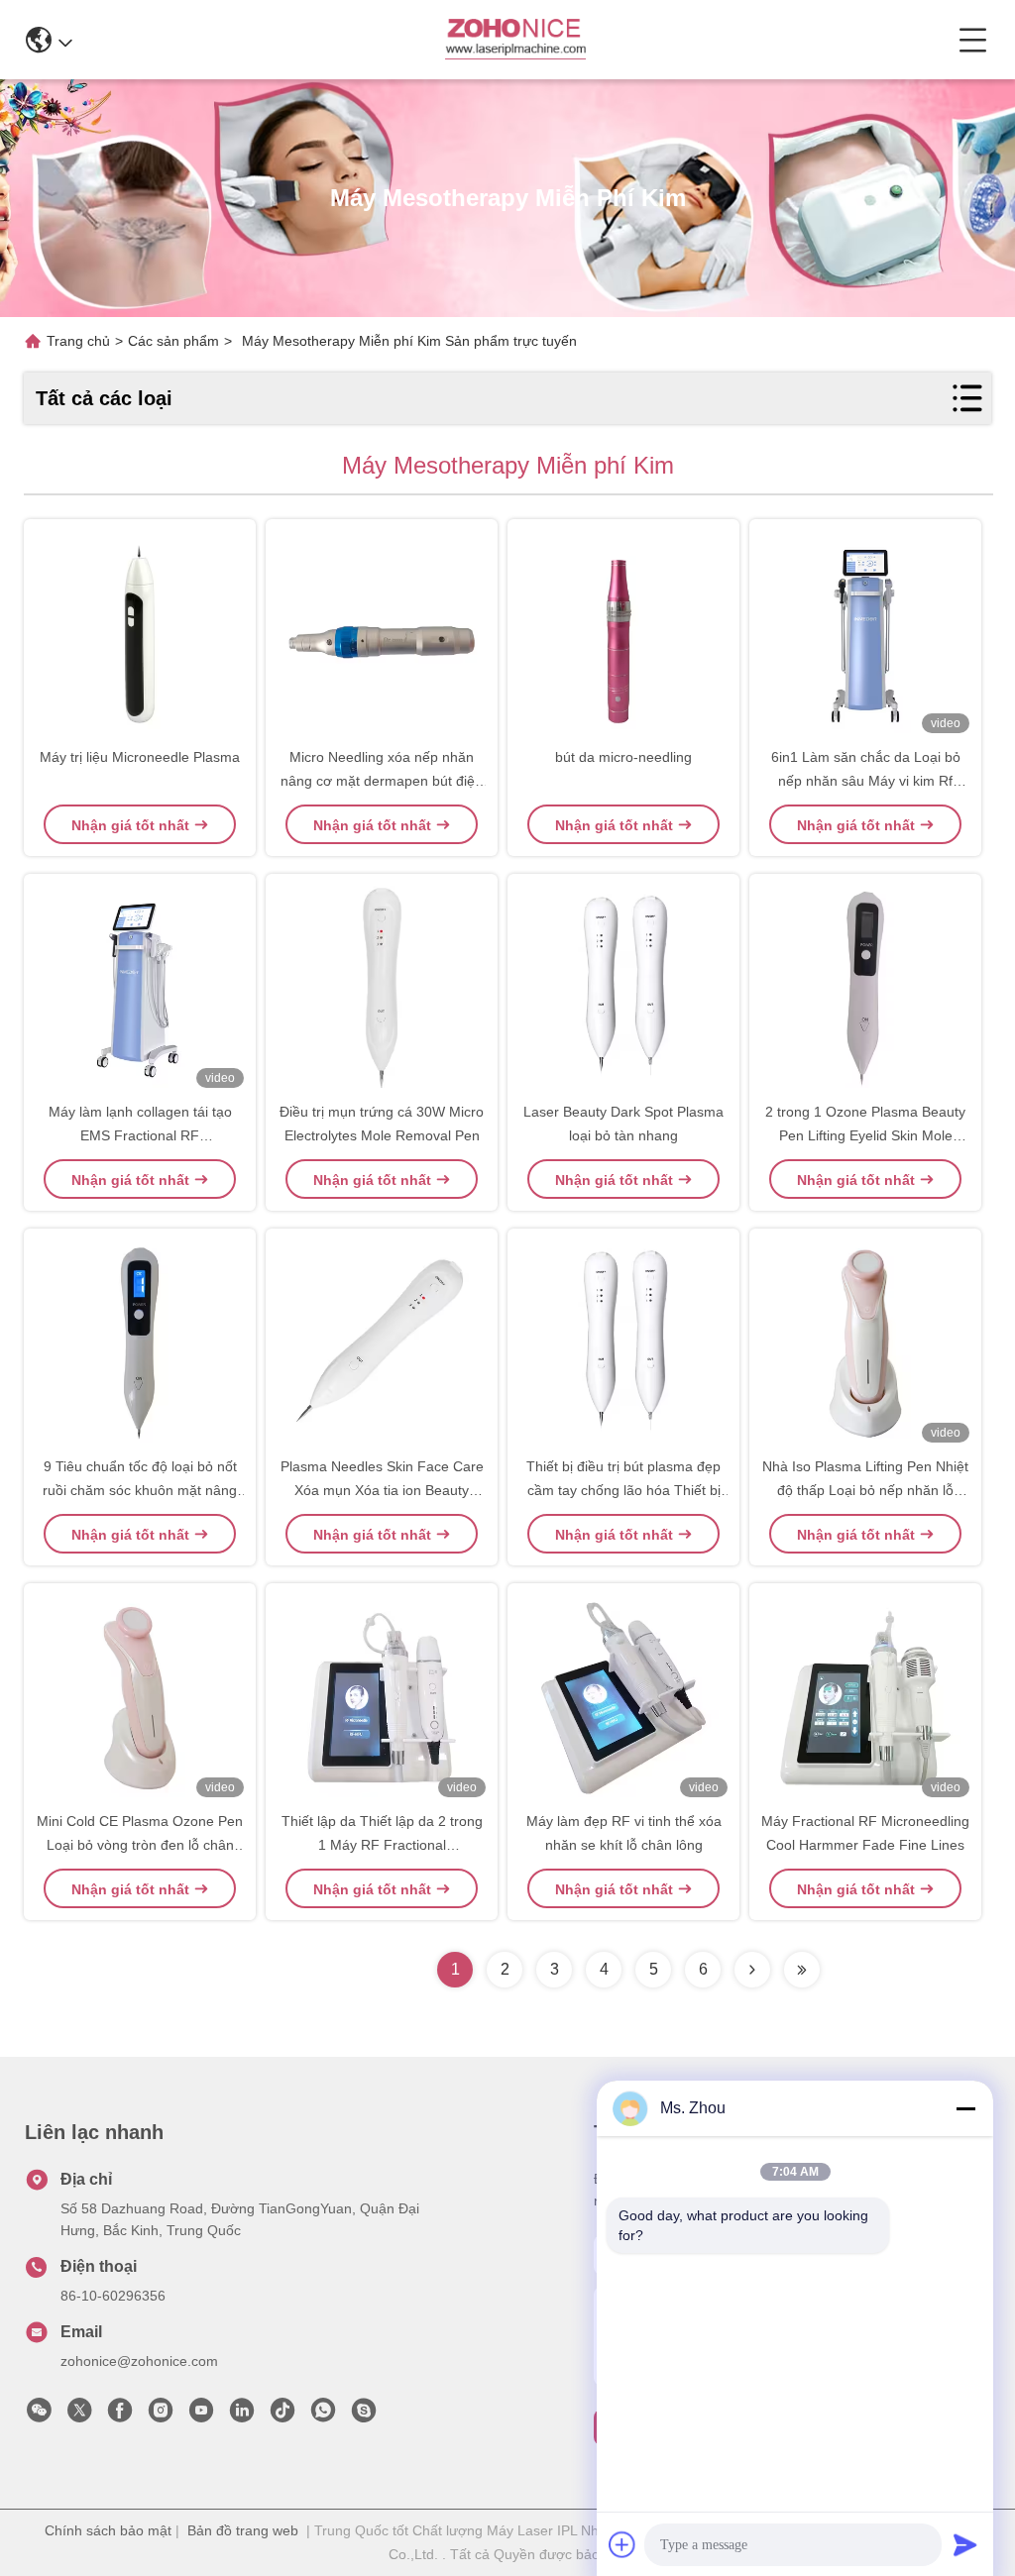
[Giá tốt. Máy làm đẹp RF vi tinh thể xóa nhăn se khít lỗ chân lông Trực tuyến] (623, 1698)
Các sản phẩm (173, 341)
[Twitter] (79, 2415)
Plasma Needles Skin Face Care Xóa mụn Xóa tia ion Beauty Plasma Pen (382, 1490)
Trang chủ (78, 341)
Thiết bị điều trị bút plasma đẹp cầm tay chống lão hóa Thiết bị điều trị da (623, 1490)
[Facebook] (120, 2415)
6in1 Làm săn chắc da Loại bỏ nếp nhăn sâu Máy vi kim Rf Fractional (866, 781)
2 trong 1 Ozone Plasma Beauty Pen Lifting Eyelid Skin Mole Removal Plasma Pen (865, 1135)
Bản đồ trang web (243, 2530)
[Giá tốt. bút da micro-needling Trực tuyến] (623, 634)
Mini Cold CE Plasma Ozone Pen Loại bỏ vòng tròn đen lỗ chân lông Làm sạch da (140, 1845)
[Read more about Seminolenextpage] (752, 1970)
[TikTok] (282, 2415)
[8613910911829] (323, 2415)
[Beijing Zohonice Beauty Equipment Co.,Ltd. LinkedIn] (242, 2415)
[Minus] (965, 2108)
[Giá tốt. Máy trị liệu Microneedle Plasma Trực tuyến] (140, 634)
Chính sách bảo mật (108, 2530)
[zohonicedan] (364, 2415)
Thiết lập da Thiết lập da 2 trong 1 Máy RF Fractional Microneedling (382, 1845)
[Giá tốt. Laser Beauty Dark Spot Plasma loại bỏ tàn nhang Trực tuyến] (623, 989)
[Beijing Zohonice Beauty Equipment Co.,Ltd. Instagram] (161, 2415)
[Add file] (622, 2544)
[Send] (965, 2544)
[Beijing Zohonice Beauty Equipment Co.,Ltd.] (515, 40)
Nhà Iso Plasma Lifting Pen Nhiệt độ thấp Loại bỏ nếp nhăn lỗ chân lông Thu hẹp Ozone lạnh (865, 1490)
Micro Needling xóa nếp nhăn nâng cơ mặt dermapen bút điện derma (382, 781)
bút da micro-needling (623, 757)
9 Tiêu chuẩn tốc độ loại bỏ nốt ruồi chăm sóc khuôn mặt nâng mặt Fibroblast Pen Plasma (140, 1490)
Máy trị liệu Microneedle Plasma (140, 757)
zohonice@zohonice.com (139, 2361)
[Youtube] (201, 2415)
